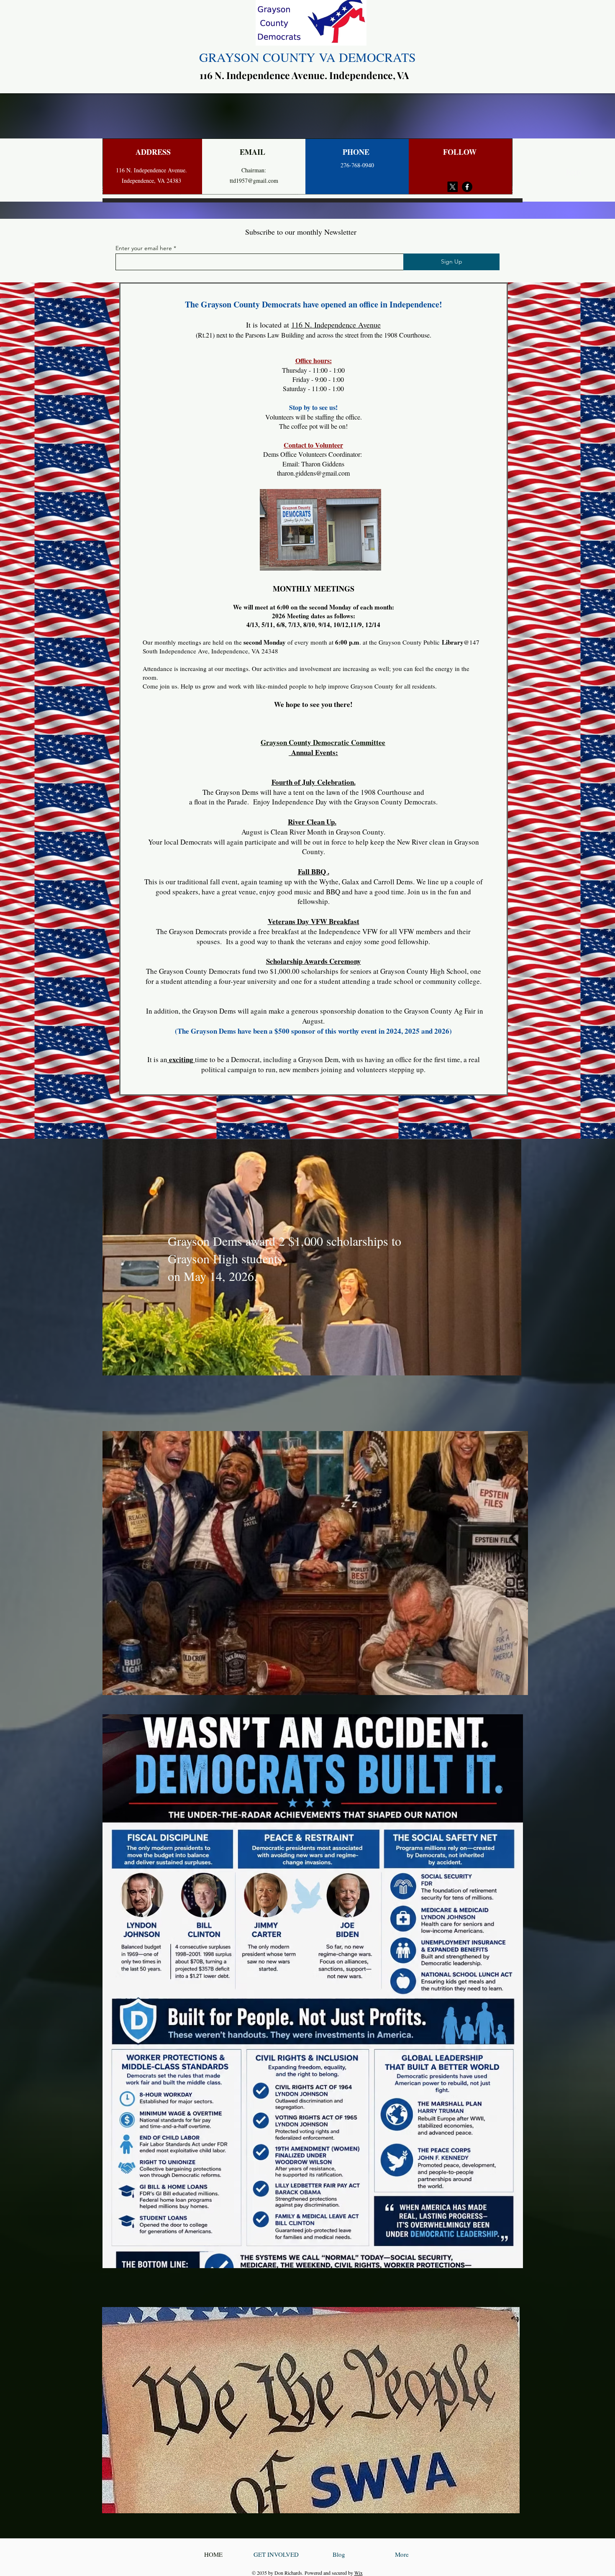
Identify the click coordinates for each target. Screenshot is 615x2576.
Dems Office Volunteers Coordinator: (314, 454)
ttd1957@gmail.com (254, 181)
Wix (359, 2573)
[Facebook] (467, 187)
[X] (452, 187)
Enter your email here (144, 248)
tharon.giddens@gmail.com (313, 473)
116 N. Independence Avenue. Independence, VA (304, 75)
